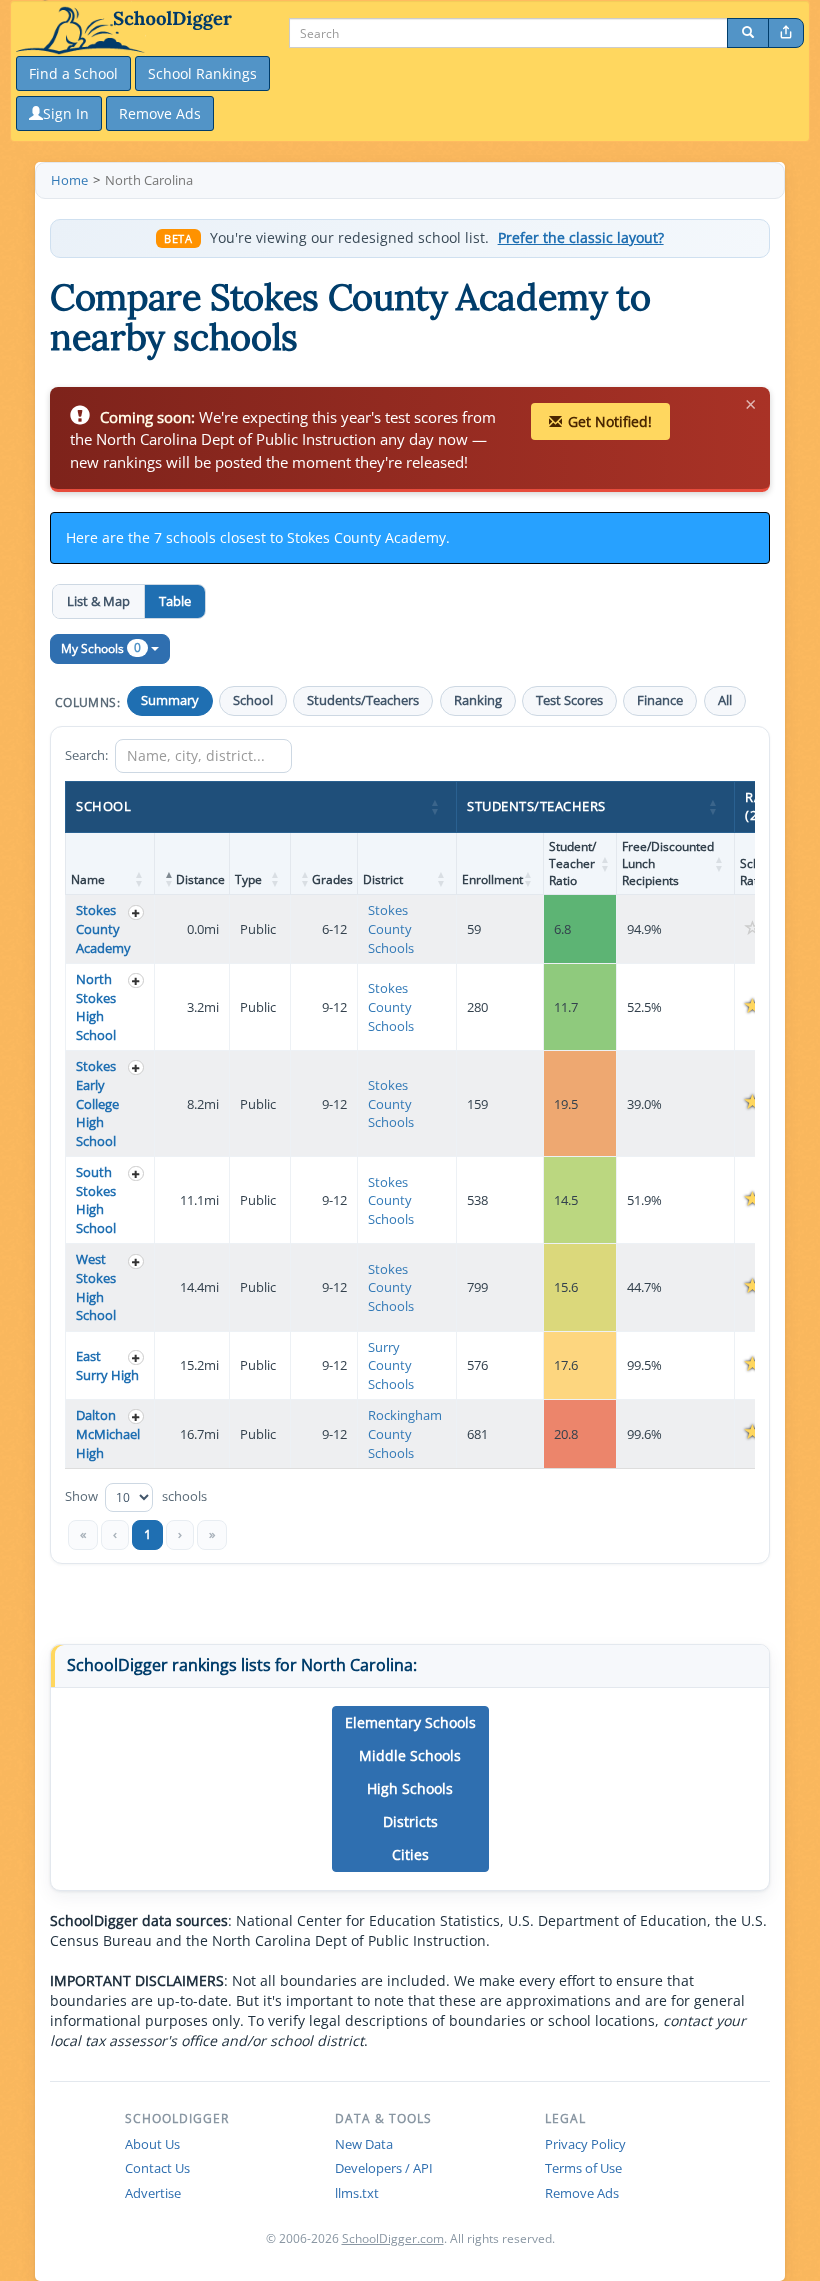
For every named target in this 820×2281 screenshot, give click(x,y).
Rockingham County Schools (405, 1433)
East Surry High (107, 1365)
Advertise (153, 2193)
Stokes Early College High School (97, 1103)
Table (175, 601)
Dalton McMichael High (108, 1433)
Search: (86, 755)
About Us (152, 2144)
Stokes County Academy (103, 928)
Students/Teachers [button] (363, 700)
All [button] (725, 700)
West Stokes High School (96, 1287)
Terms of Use (583, 2168)
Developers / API (384, 2168)
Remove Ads (582, 2193)
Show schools (136, 1496)
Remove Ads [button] (160, 113)
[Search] (748, 33)
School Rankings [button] (202, 73)
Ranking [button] (478, 700)
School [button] (253, 700)
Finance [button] (660, 700)
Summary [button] (170, 700)
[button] (436, 807)
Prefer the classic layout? (581, 238)
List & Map (98, 601)
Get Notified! (610, 421)
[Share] (786, 33)
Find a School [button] (73, 73)
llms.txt (357, 2193)
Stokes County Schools (391, 928)
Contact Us (157, 2168)
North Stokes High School (96, 1007)
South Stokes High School (96, 1200)
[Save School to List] (136, 912)
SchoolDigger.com (393, 2238)
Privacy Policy (585, 2144)
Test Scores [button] (569, 700)
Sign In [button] (66, 113)
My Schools (101, 647)
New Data (364, 2144)
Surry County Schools (391, 1365)
